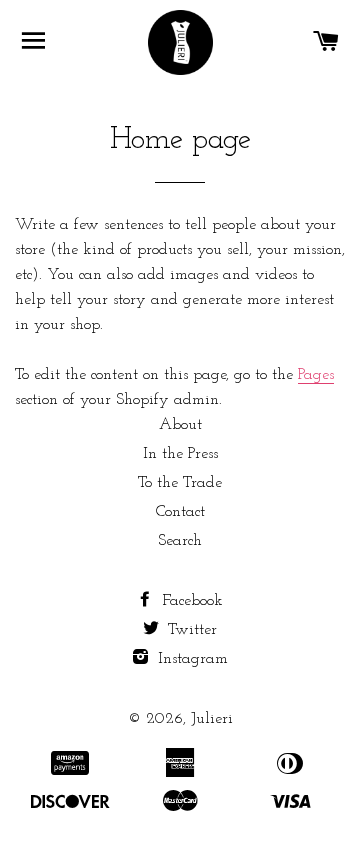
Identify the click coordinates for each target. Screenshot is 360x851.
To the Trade (180, 483)
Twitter (190, 630)
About (180, 425)
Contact (180, 512)
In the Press (180, 454)
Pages (316, 375)
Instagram (190, 659)
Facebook (190, 601)
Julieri (212, 719)
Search (180, 541)
